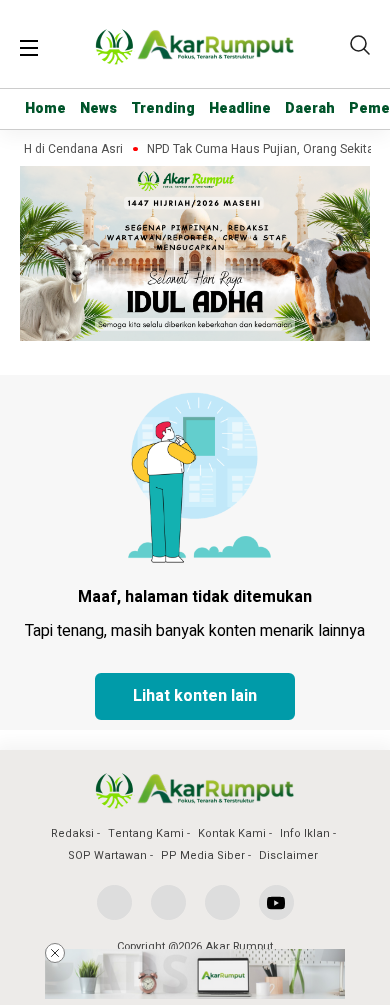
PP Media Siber (203, 855)
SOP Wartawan (107, 855)
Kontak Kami (232, 833)
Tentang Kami (146, 833)
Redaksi (72, 833)
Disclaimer (288, 855)
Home (45, 108)
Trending (163, 108)
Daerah (310, 108)
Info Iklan (305, 833)
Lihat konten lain (195, 696)
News (98, 108)
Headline (240, 108)
